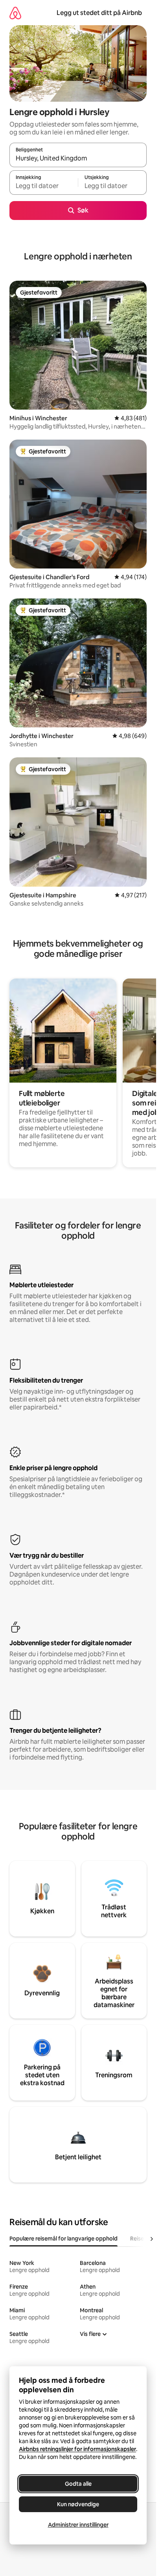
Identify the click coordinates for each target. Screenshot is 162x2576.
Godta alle (78, 2484)
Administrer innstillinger (78, 2525)
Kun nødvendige (78, 2504)
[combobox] (78, 158)
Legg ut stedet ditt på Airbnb (99, 13)
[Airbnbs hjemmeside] (15, 13)
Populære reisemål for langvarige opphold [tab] (64, 2239)
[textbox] (44, 186)
